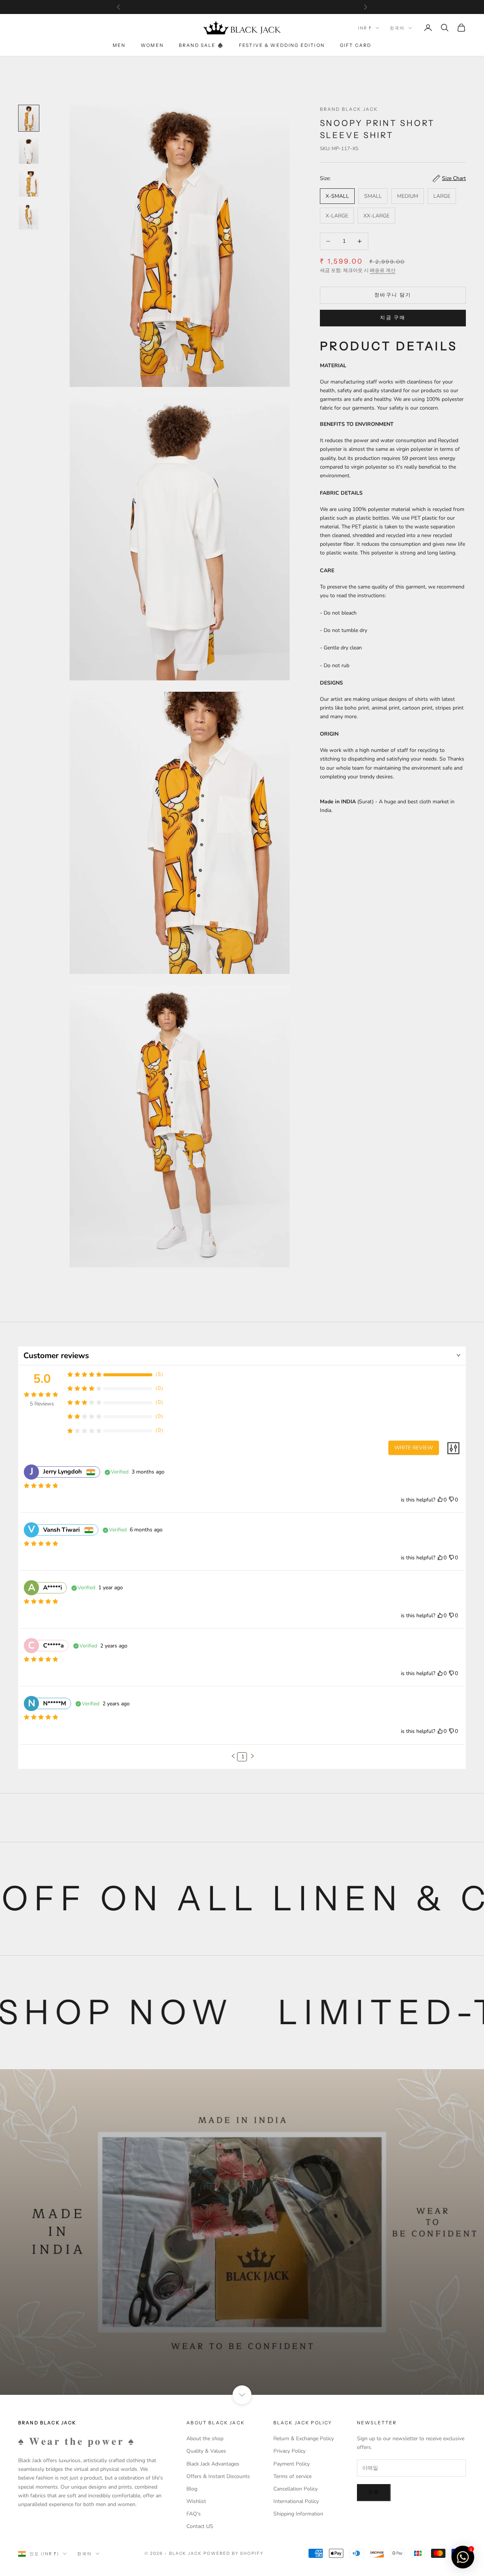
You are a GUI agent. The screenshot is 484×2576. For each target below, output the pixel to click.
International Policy (296, 2501)
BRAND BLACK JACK (349, 109)
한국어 (397, 28)
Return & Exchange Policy (304, 2439)
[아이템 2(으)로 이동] (29, 151)
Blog (192, 2489)
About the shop (205, 2439)
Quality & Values (206, 2451)
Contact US (200, 2526)
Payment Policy (292, 2464)
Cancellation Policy (296, 2489)
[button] (233, 1756)
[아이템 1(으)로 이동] (29, 118)
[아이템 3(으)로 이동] (29, 184)
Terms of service (292, 2476)
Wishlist (196, 2501)
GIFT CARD (356, 45)
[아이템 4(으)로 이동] (29, 217)
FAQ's (194, 2514)
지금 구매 (393, 318)
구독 (374, 2492)
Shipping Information (298, 2514)
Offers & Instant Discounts (218, 2476)
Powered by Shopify (233, 2553)
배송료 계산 (383, 270)
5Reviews (42, 1404)
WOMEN (152, 45)
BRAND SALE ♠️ (201, 45)
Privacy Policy (289, 2451)
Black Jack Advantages (213, 2464)
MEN (119, 45)
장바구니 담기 (393, 295)
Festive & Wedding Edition (282, 45)
